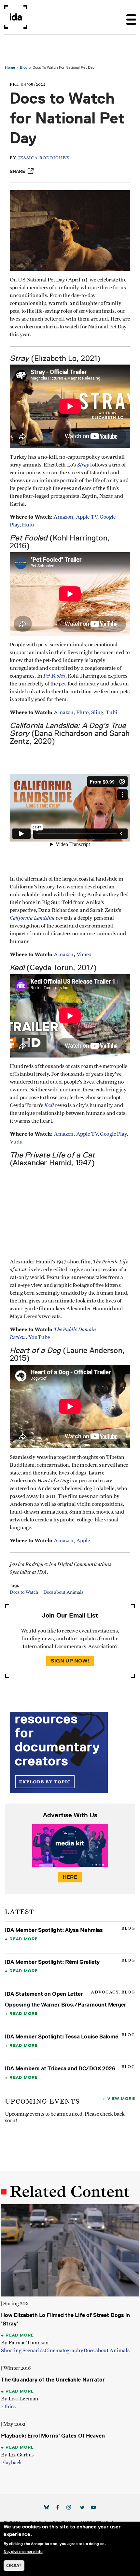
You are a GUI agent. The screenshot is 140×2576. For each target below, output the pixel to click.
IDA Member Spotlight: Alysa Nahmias (54, 1930)
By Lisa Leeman (20, 2399)
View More (121, 2098)
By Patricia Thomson (25, 2343)
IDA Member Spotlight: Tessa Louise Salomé (62, 2036)
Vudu (16, 1142)
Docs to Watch (24, 1592)
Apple (83, 1541)
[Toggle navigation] (131, 17)
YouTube (39, 1337)
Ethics (8, 2407)
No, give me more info (23, 2552)
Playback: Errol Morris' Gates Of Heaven (53, 2436)
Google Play (113, 1134)
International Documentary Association (16, 17)
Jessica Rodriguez (44, 158)
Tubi (112, 712)
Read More (24, 1939)
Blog (24, 67)
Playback (11, 2463)
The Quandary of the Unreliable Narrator (53, 2380)
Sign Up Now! (70, 1661)
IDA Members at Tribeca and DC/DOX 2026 (60, 2068)
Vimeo (84, 955)
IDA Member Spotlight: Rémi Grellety (52, 1962)
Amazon (63, 517)
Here (70, 1877)
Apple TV (87, 517)
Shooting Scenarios (23, 2351)
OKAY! (14, 2565)
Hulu (28, 525)
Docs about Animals (63, 1592)
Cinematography (64, 2351)
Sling (97, 712)
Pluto (83, 712)
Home (10, 67)
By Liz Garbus (17, 2455)
